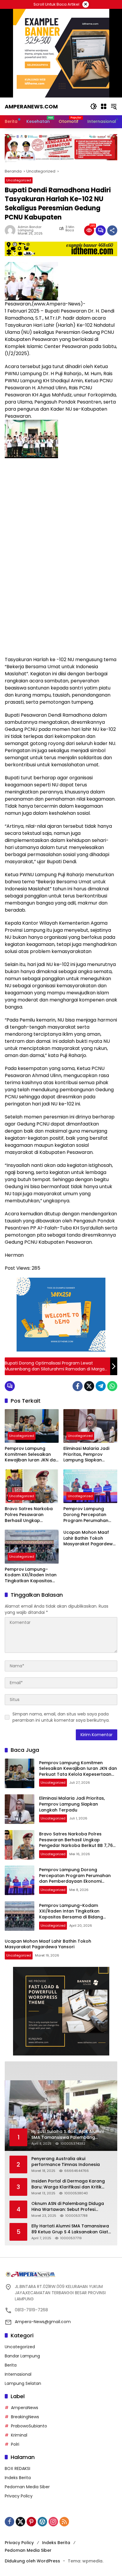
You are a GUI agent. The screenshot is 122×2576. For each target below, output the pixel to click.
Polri (15, 2444)
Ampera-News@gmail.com (43, 2322)
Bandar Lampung (22, 2356)
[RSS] (64, 2522)
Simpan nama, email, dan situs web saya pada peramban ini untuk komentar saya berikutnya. (61, 1717)
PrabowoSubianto (29, 2426)
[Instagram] (53, 2522)
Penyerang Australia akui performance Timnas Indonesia (66, 2162)
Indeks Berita (18, 2478)
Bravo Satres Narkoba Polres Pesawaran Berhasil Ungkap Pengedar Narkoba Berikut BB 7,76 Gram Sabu (29, 1515)
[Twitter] (89, 1386)
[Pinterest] (31, 2522)
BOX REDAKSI (17, 2468)
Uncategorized (19, 180)
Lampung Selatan (23, 2383)
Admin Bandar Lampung (30, 229)
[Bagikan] (112, 230)
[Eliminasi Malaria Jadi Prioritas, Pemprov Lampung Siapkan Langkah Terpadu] (90, 1426)
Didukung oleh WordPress (32, 2561)
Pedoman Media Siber (27, 2487)
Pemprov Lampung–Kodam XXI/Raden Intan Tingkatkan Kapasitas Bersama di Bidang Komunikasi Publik (31, 1575)
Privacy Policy (19, 2496)
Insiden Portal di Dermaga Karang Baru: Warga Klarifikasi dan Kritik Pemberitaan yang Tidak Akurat (68, 2184)
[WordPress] (42, 2522)
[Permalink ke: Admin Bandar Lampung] (11, 230)
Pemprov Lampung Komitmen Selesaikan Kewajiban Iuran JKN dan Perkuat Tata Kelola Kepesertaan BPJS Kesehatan (32, 1454)
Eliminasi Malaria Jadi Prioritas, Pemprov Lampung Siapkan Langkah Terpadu (86, 1454)
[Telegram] (101, 1386)
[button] (94, 106)
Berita (11, 2365)
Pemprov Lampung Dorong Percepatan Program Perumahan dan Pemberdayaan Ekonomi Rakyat (86, 1515)
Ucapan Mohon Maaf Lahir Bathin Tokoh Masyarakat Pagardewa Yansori (90, 1538)
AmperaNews (25, 2408)
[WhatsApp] (112, 1386)
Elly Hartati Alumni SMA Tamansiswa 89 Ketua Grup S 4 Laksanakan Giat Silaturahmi (70, 2229)
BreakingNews (25, 2417)
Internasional (18, 2374)
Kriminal (19, 2435)
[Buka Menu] (104, 106)
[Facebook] (78, 1386)
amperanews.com (31, 106)
